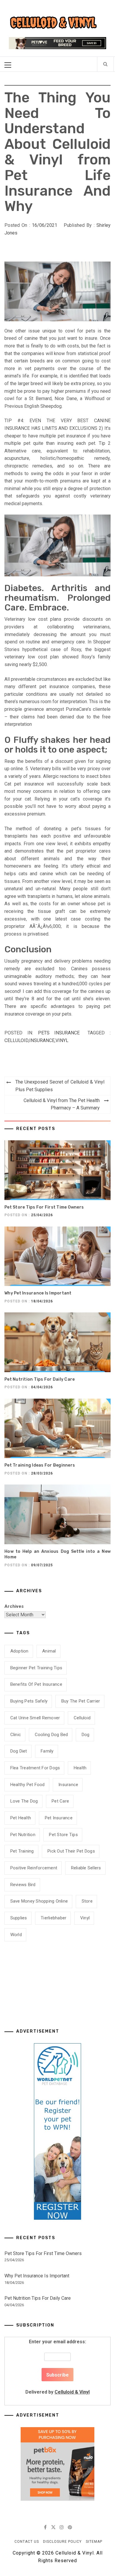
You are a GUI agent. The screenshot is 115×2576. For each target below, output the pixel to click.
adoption (19, 1651)
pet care (60, 1801)
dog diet (19, 1751)
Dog (86, 1735)
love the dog (24, 1801)
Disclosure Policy (62, 2542)
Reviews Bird (23, 1885)
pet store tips (63, 1835)
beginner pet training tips (36, 1668)
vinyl (62, 1040)
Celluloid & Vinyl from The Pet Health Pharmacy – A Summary (62, 1104)
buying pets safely (29, 1701)
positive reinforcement (34, 1868)
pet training (22, 1851)
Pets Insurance (59, 1033)
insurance (42, 1040)
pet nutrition (23, 1835)
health (80, 1768)
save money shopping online (39, 1901)
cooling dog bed (51, 1735)
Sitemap (94, 2542)
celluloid (16, 1040)
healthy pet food (28, 1785)
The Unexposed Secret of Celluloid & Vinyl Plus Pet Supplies (60, 1086)
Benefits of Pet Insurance (36, 1684)
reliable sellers (86, 1868)
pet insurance (59, 1818)
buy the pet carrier (81, 1701)
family (47, 1751)
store (87, 1901)
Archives (14, 1606)
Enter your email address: (57, 2367)
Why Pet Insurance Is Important (38, 1293)
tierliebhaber (54, 1918)
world (16, 1935)
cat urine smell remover (35, 1718)
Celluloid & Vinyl (72, 2392)
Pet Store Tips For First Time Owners (44, 1207)
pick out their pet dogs (71, 1851)
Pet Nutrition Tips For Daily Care (40, 1379)
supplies (19, 1918)
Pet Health (21, 1818)
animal (49, 1651)
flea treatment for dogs (35, 1768)
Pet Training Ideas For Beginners (40, 1465)
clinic (16, 1735)
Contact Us (27, 2542)
